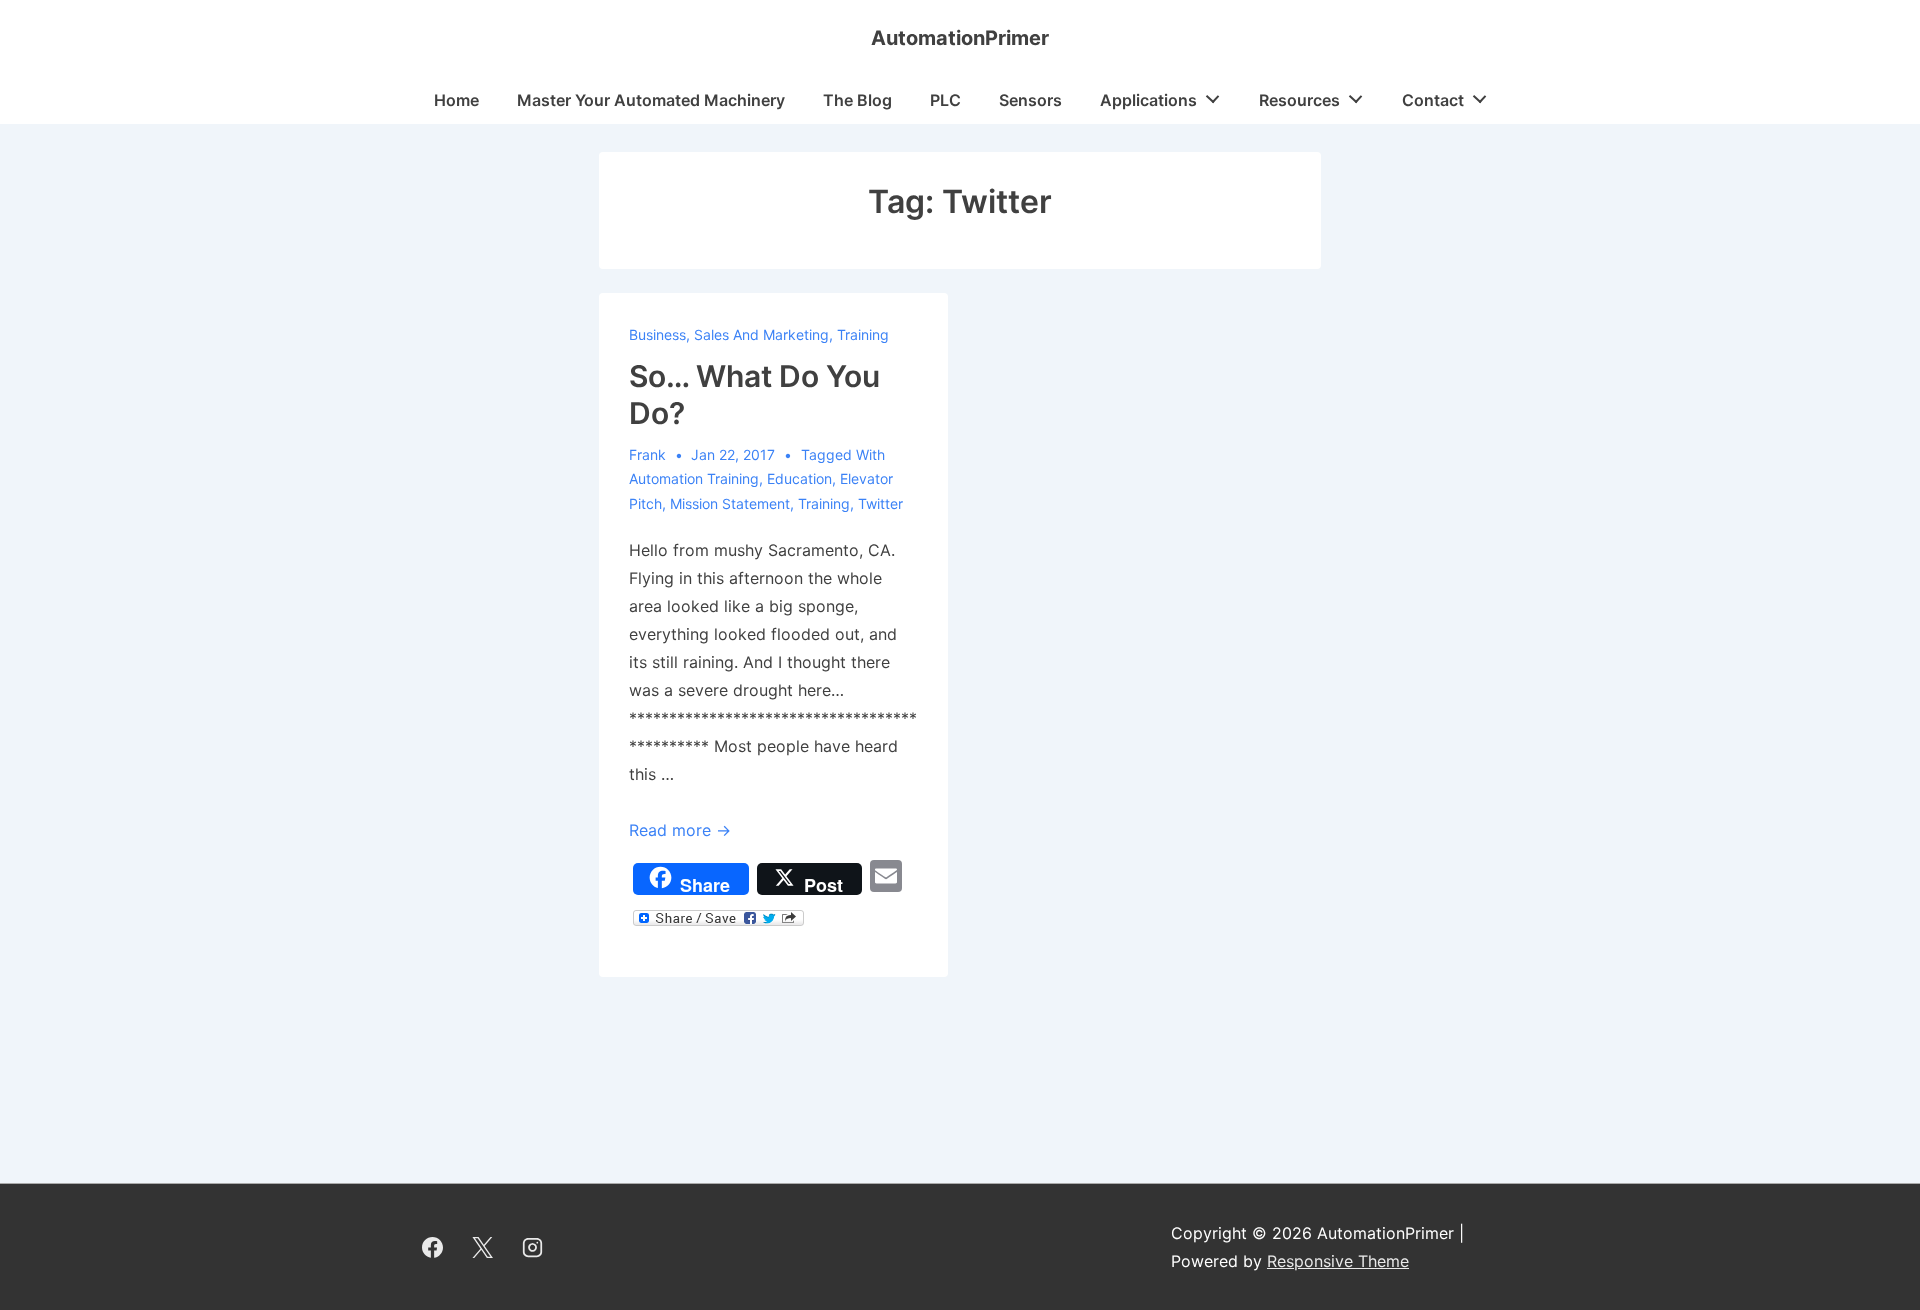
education (799, 478)
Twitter (880, 503)
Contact (1433, 100)
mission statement (730, 503)
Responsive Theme (1338, 1261)
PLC (945, 100)
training (824, 503)
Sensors (1030, 100)
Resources (1299, 100)
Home (456, 100)
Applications (1148, 100)
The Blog (857, 100)
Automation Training (694, 478)
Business (657, 334)
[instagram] (533, 1247)
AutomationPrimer (960, 38)
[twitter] (483, 1247)
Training (863, 334)
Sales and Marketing (761, 334)
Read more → (680, 830)
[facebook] (433, 1247)
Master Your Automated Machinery (651, 100)
